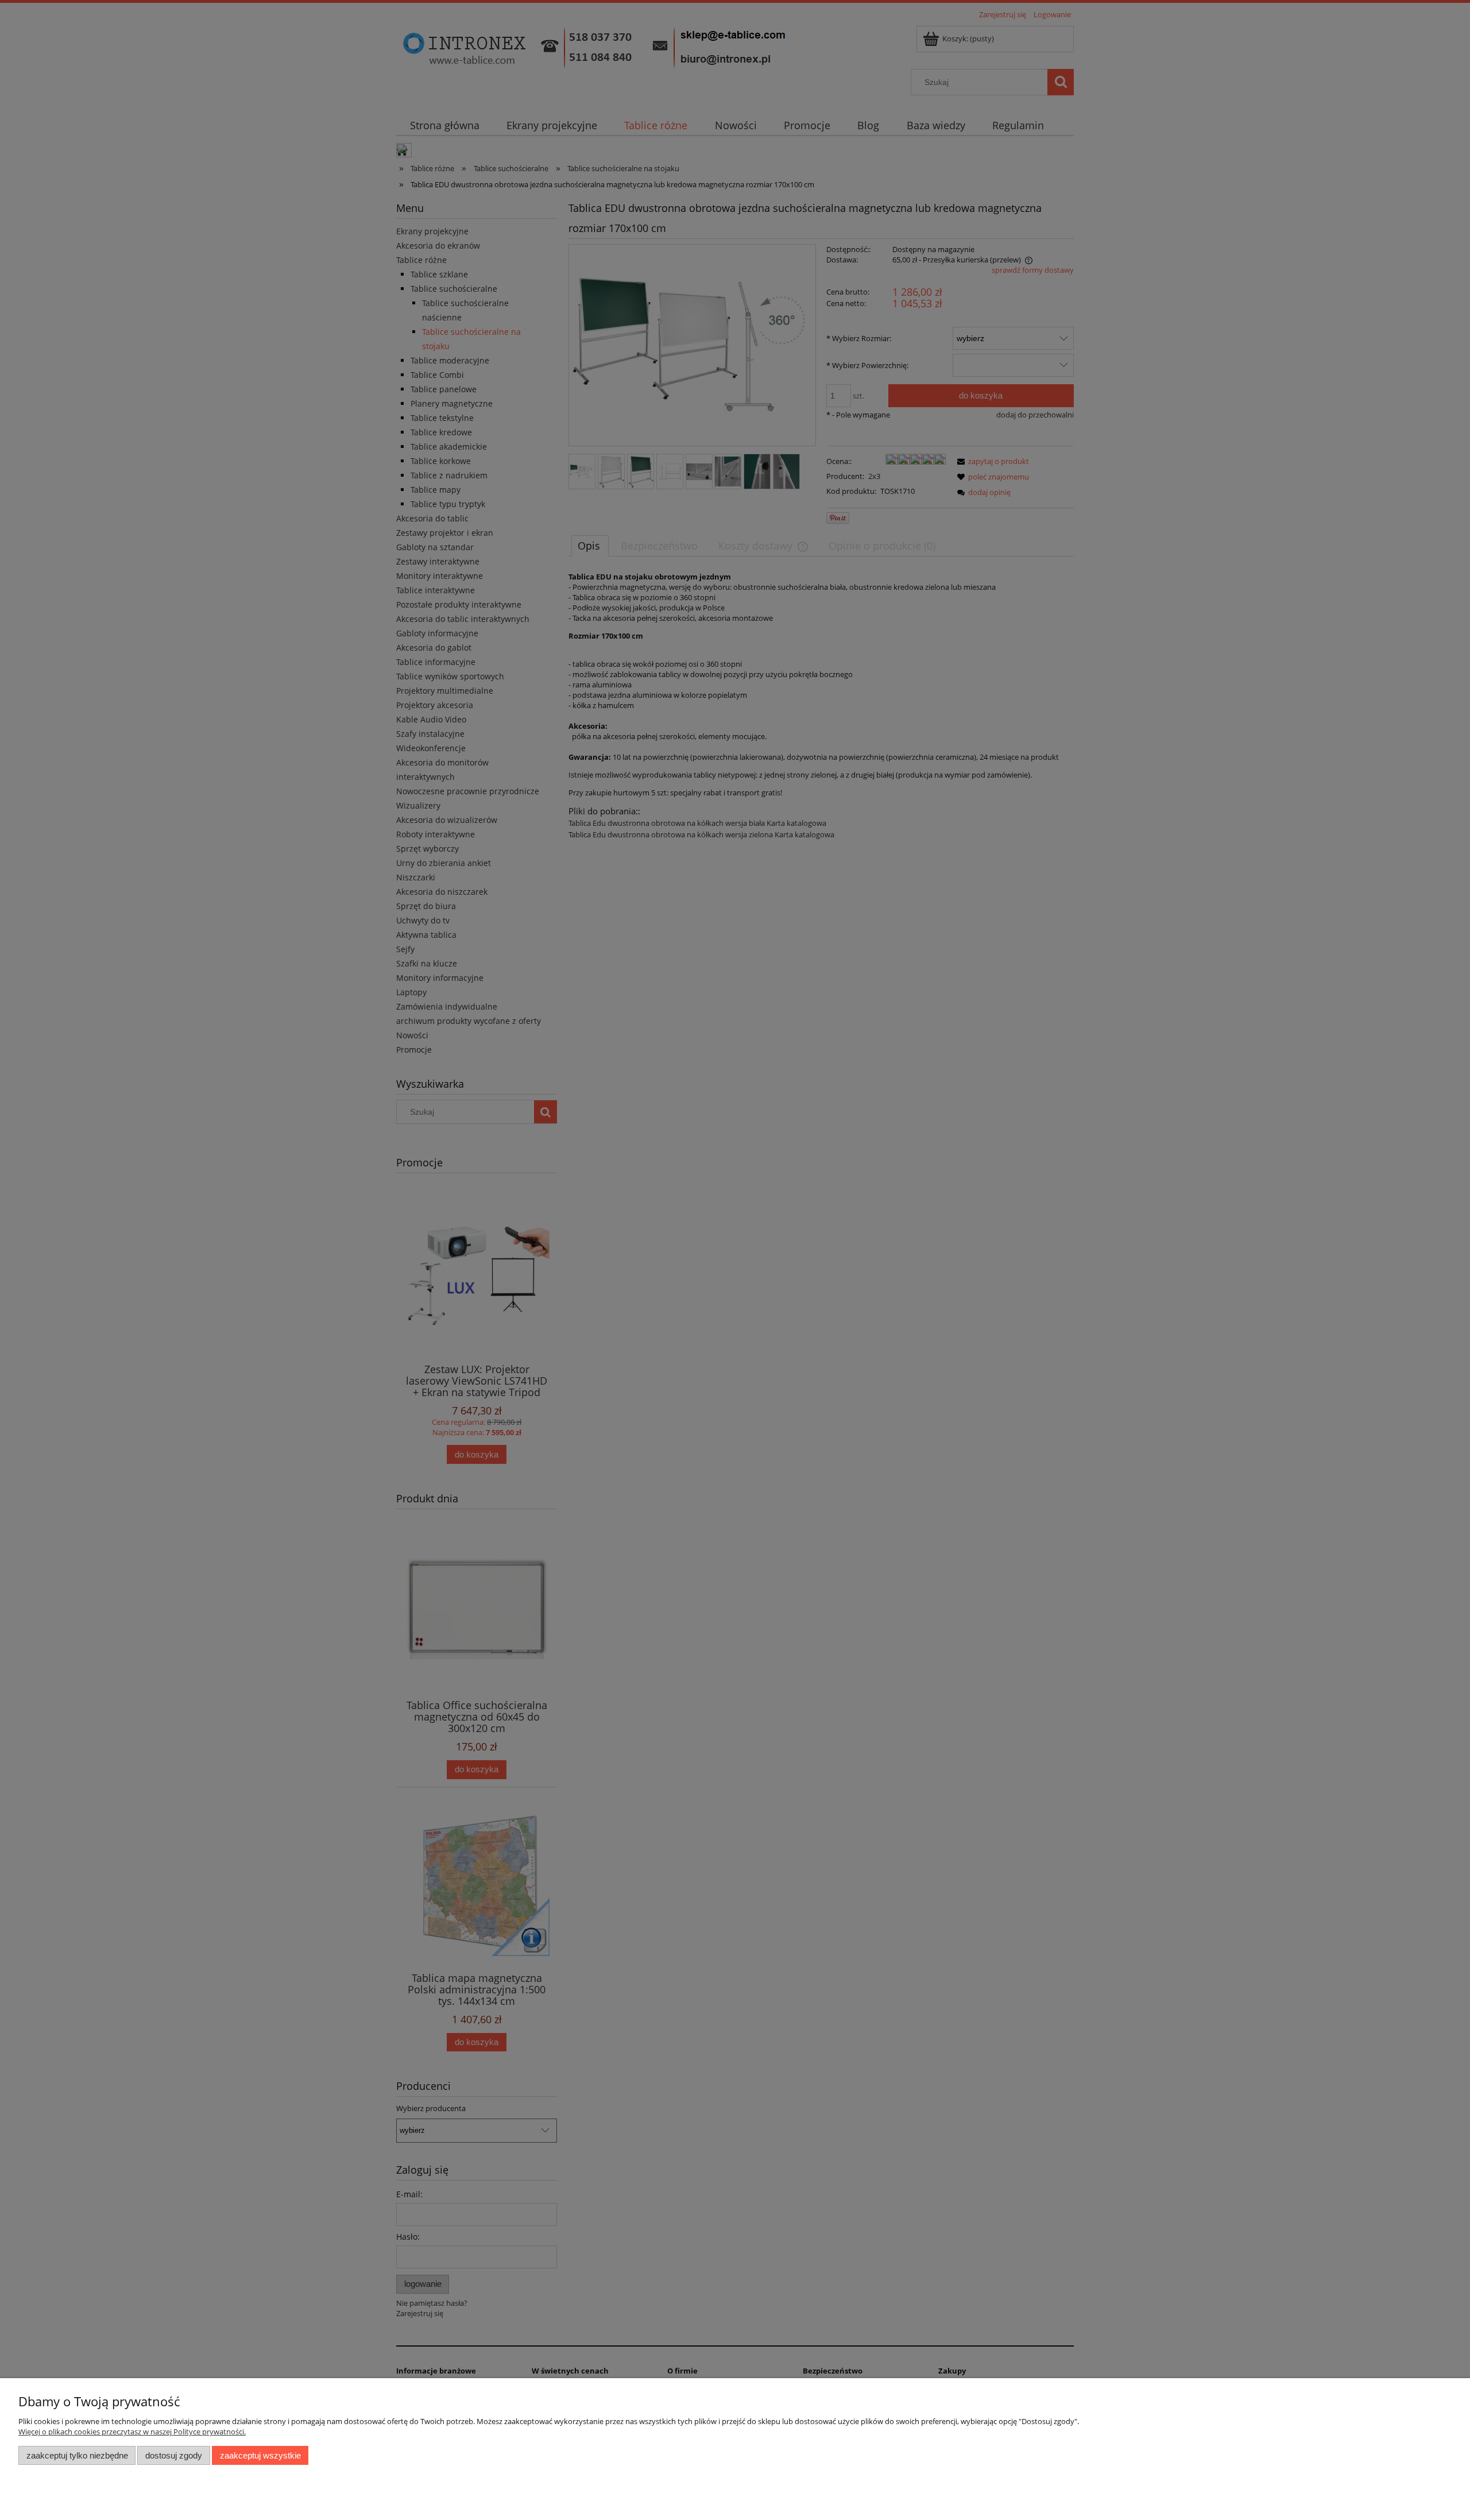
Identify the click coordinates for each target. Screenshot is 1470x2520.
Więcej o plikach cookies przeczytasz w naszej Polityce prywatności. (132, 2432)
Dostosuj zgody (174, 2455)
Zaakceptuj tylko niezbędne (77, 2455)
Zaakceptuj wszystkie (260, 2455)
